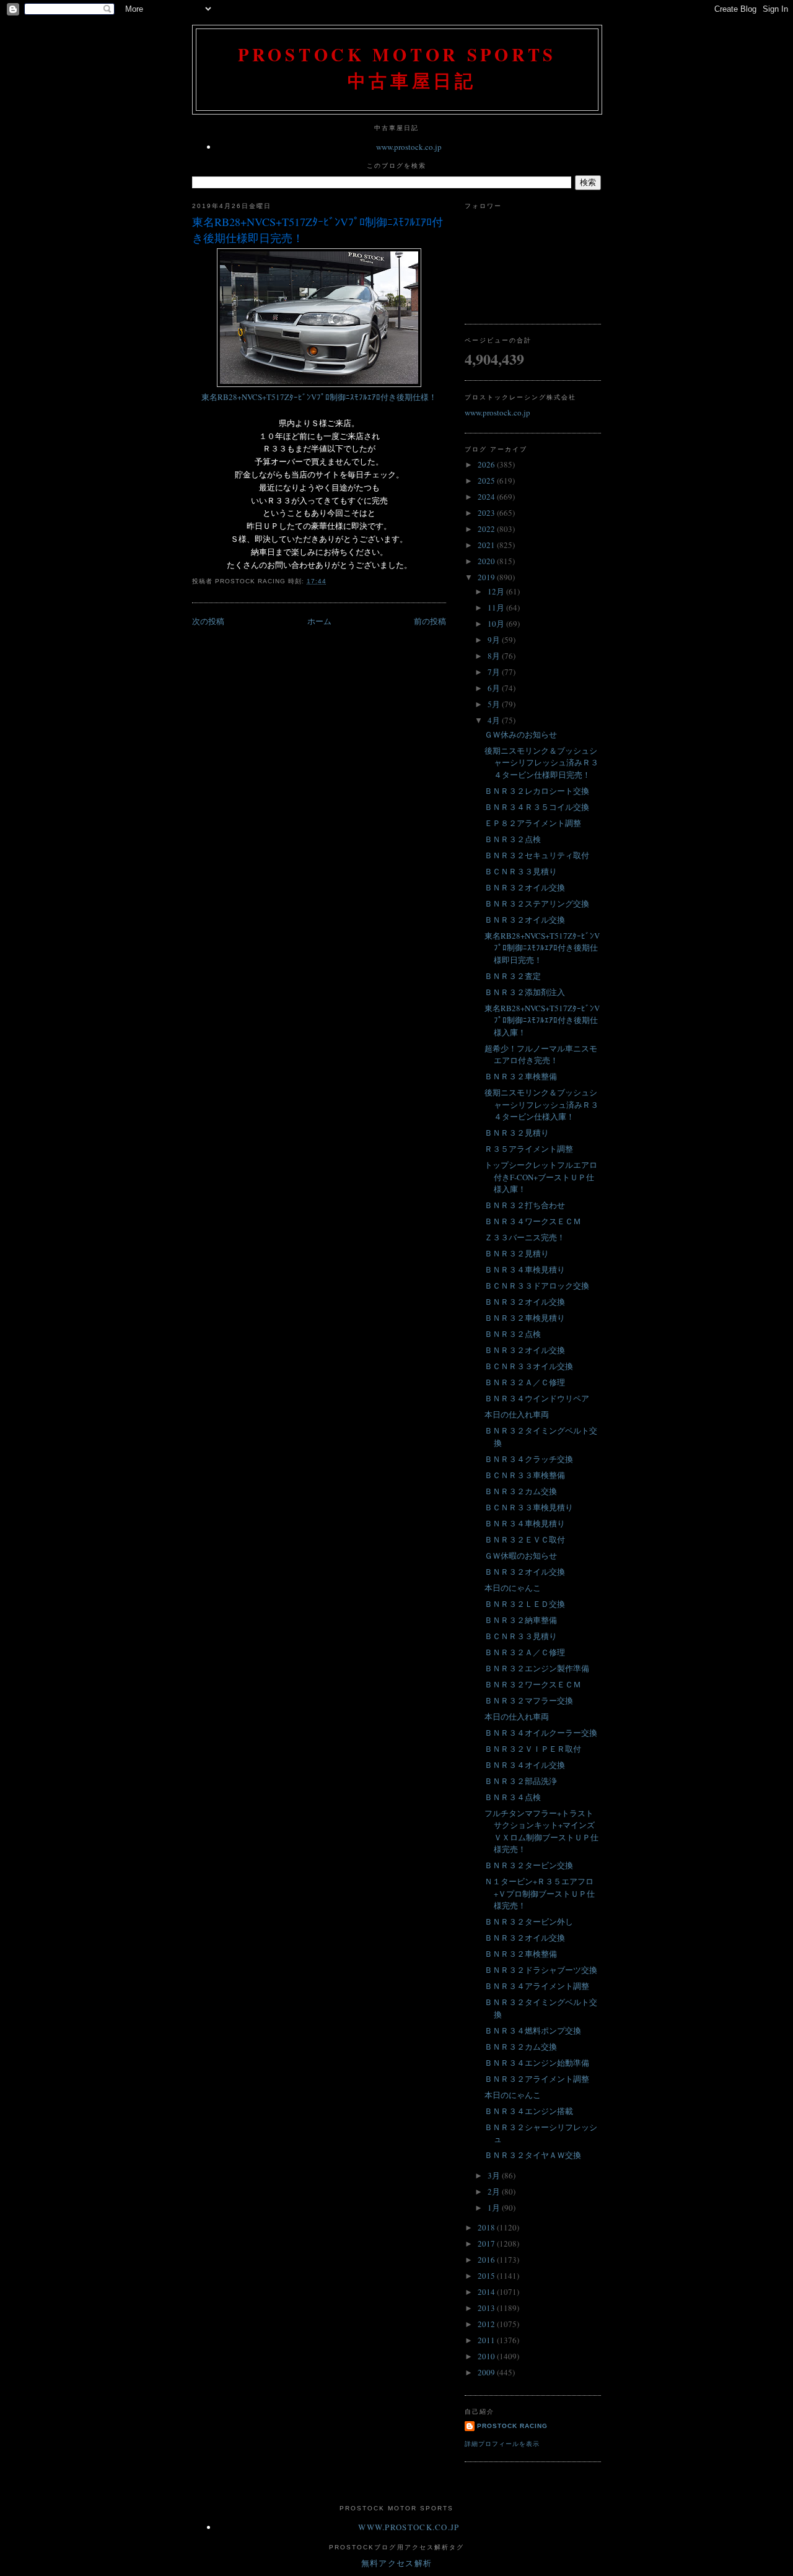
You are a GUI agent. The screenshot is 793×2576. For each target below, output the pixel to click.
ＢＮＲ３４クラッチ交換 (529, 1459)
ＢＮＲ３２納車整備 (521, 1620)
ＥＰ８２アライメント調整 (533, 823)
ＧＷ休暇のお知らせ (521, 1556)
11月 (497, 607)
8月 (495, 656)
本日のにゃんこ (513, 1588)
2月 (495, 2191)
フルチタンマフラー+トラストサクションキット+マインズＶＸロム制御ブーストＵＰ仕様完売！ (541, 1831)
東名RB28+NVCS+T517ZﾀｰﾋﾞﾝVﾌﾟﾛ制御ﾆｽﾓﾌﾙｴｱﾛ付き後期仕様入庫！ (542, 1020)
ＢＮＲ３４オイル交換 (525, 1765)
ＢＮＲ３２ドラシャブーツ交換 (541, 1970)
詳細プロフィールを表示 (502, 2444)
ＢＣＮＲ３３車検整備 (525, 1475)
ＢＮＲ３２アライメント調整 (537, 2079)
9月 (495, 640)
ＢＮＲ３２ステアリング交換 (537, 903)
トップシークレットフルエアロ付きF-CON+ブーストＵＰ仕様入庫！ (541, 1177)
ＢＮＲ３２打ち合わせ (525, 1205)
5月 (495, 704)
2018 (487, 2227)
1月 (495, 2208)
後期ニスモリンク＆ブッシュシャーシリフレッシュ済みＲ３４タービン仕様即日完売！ (541, 763)
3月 (495, 2175)
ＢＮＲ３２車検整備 (521, 1076)
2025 (487, 481)
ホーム (319, 621)
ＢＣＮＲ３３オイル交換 (529, 1366)
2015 (487, 2276)
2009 (487, 2372)
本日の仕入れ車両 (517, 1414)
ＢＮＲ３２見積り (517, 1133)
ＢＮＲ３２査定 (513, 976)
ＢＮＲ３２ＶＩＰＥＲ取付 (533, 1749)
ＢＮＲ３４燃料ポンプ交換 (533, 2030)
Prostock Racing (512, 2426)
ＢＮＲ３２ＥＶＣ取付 (525, 1539)
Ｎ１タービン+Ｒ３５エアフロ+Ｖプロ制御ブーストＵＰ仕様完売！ (540, 1893)
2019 (487, 577)
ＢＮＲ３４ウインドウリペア (537, 1398)
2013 (487, 2308)
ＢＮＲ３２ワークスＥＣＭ (533, 1684)
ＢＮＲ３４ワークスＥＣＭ (533, 1221)
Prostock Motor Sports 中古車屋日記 (397, 67)
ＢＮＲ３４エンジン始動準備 (537, 2063)
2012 (487, 2324)
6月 (495, 688)
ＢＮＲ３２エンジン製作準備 (537, 1668)
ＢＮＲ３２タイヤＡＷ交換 (533, 2155)
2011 (487, 2340)
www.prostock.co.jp (409, 147)
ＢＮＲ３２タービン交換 (529, 1865)
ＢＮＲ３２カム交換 (521, 1491)
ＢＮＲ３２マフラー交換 (529, 1700)
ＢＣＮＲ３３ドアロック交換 (537, 1286)
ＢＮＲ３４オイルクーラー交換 (541, 1733)
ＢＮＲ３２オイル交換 (525, 887)
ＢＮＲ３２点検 (513, 839)
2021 (487, 545)
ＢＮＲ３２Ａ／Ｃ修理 (525, 1382)
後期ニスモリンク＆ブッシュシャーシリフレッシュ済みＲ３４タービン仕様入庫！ (541, 1104)
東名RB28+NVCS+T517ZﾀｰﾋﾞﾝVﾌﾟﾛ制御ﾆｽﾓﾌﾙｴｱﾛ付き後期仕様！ (319, 397)
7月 (495, 672)
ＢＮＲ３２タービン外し (529, 1921)
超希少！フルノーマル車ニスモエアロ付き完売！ (541, 1055)
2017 (487, 2243)
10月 (497, 624)
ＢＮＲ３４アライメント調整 (537, 1986)
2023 (487, 513)
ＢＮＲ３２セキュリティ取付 (537, 855)
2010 (487, 2356)
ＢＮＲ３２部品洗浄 (521, 1781)
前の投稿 (430, 621)
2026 (487, 464)
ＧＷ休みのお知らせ (521, 734)
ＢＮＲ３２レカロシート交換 (537, 791)
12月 (497, 591)
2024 (487, 497)
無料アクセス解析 (396, 2563)
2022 (487, 529)
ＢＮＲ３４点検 (513, 1797)
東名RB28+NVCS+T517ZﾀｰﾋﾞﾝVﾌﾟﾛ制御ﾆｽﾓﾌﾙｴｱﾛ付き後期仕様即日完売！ (318, 229)
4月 (495, 720)
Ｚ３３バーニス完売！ (525, 1237)
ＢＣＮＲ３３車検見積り (529, 1507)
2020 (487, 561)
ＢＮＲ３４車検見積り (525, 1269)
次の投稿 (208, 621)
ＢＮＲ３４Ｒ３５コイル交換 (537, 807)
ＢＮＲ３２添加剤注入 (525, 992)
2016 (487, 2260)
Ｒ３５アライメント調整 (529, 1149)
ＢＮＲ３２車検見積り (525, 1318)
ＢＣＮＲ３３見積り (521, 871)
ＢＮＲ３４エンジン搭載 (529, 2111)
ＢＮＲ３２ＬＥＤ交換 (525, 1604)
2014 (487, 2292)
